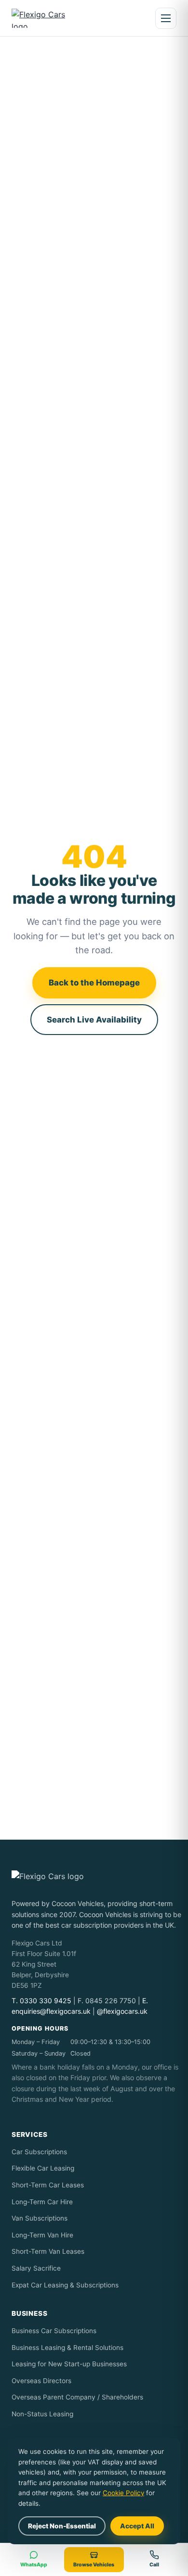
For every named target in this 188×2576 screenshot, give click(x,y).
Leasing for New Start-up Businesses (69, 2364)
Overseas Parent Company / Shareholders (77, 2397)
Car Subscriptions (39, 2152)
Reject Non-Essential (62, 2526)
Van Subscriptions (40, 2218)
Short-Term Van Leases (48, 2251)
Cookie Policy (123, 2493)
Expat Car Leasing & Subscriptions (65, 2285)
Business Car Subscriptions (54, 2331)
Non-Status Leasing (42, 2414)
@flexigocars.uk (122, 2011)
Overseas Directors (41, 2381)
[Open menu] (166, 18)
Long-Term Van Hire (42, 2235)
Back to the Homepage (94, 983)
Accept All (137, 2526)
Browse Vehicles (94, 2565)
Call (154, 2565)
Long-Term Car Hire (42, 2202)
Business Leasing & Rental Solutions (67, 2348)
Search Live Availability (94, 1020)
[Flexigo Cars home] (47, 18)
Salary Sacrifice (36, 2268)
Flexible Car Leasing (43, 2168)
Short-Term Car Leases (48, 2185)
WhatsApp (34, 2565)
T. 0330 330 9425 (41, 2001)
